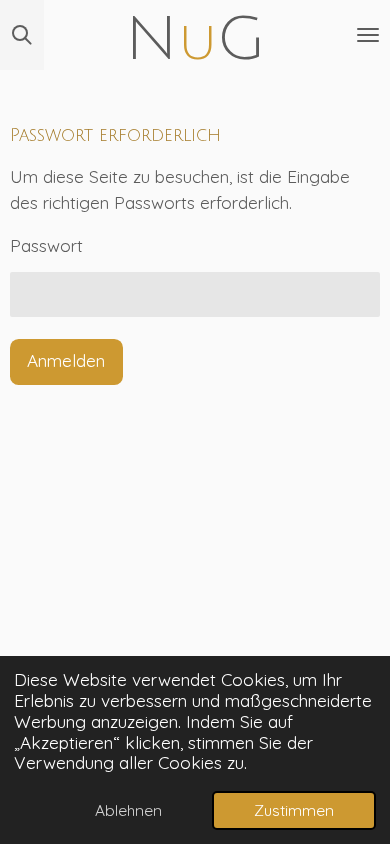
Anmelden (66, 360)
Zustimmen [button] (294, 810)
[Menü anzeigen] (368, 35)
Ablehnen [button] (128, 810)
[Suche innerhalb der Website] (22, 35)
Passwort (46, 245)
